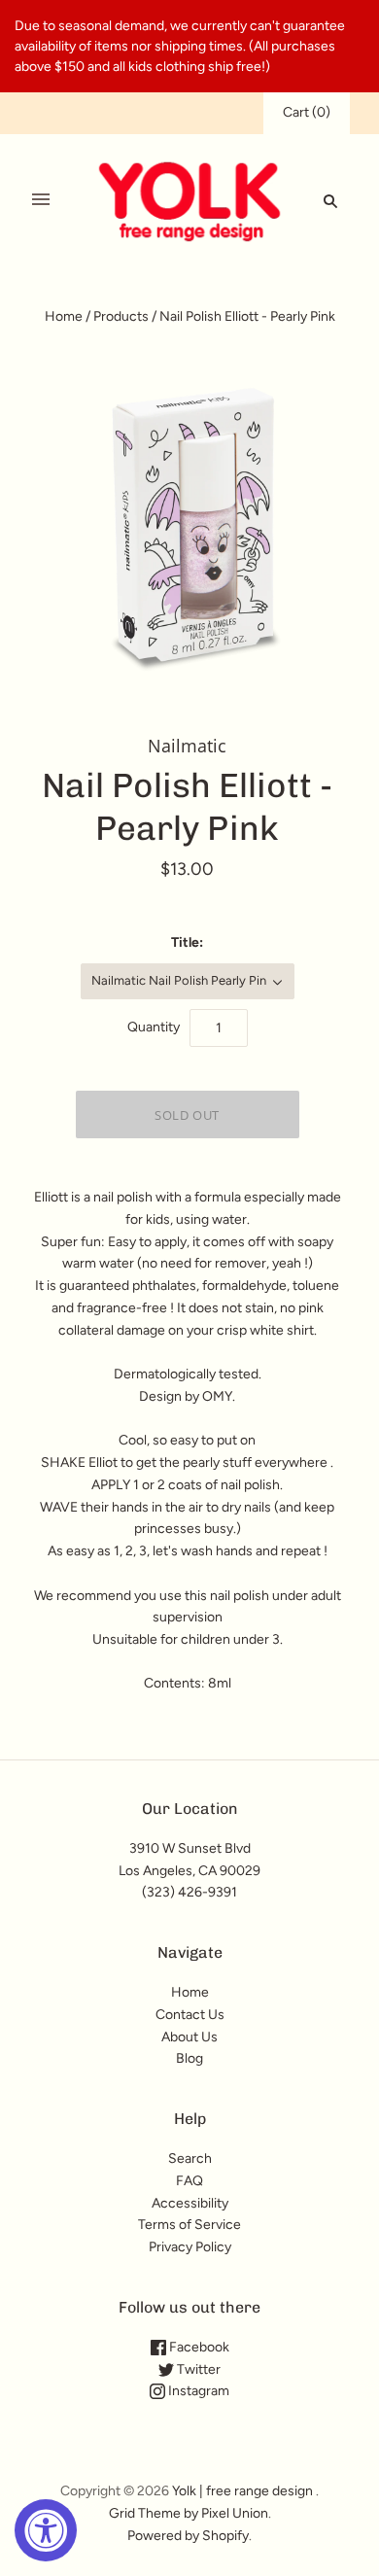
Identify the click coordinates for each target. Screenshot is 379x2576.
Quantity (154, 1027)
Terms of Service (189, 2225)
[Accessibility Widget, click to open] (46, 2530)
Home (64, 316)
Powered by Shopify (188, 2536)
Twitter (197, 2369)
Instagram (197, 2391)
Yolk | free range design (242, 2491)
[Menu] (41, 200)
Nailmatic (187, 746)
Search (190, 2158)
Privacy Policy (190, 2247)
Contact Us (190, 2015)
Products (121, 316)
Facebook (198, 2347)
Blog (189, 2058)
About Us (189, 2037)
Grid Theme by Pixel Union (189, 2513)
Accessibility (190, 2203)
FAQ (189, 2181)
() (307, 112)
